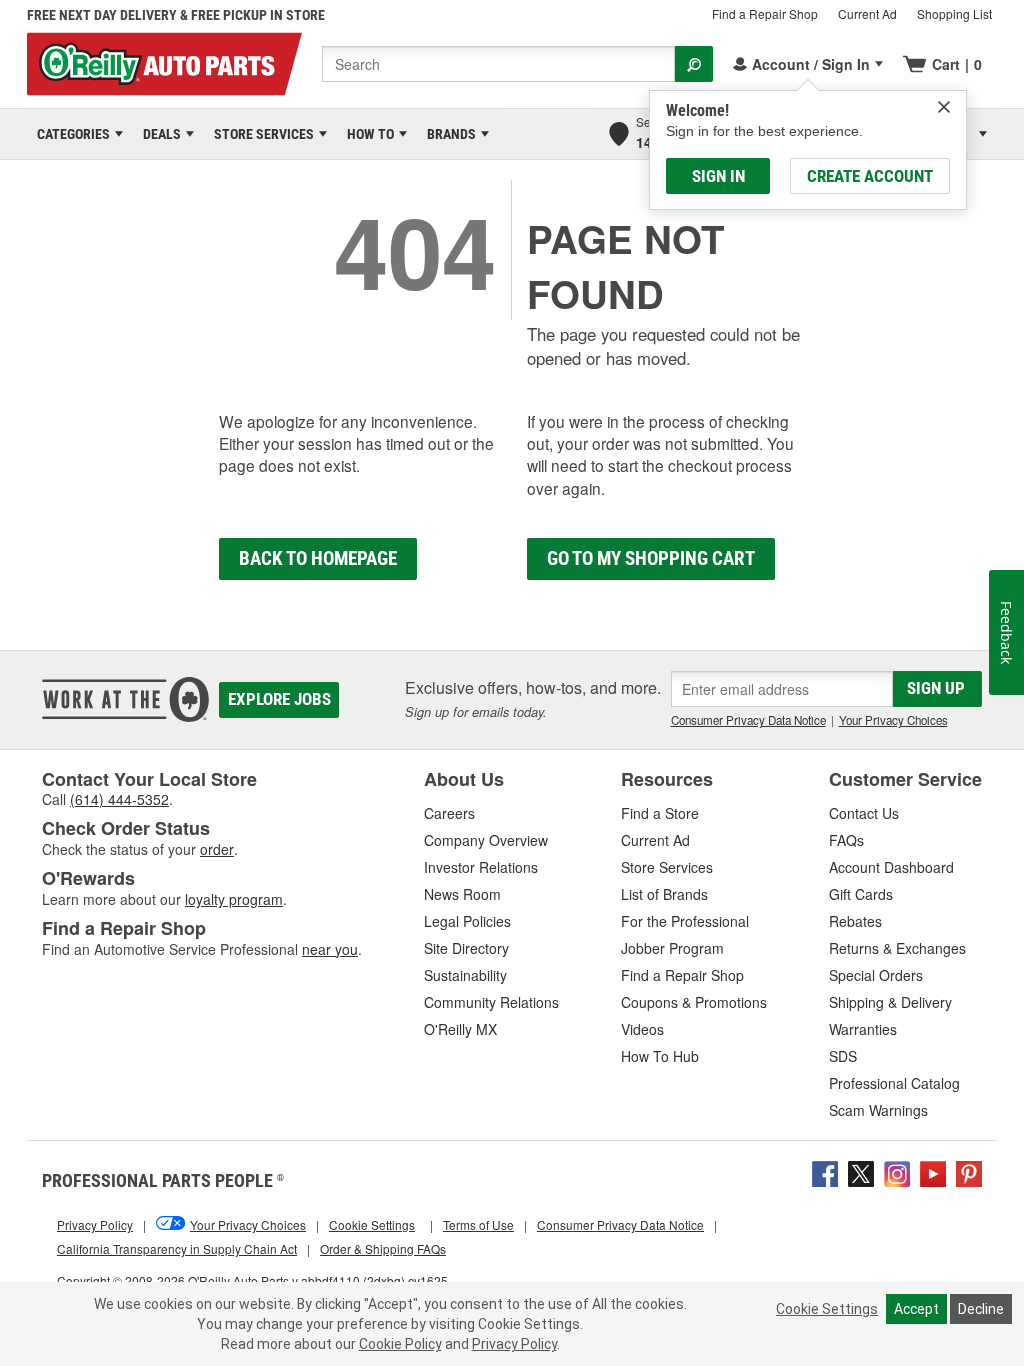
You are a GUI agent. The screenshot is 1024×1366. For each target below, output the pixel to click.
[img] (944, 107)
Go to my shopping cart (651, 558)
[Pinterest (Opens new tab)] (969, 1172)
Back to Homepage (318, 558)
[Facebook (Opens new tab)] (825, 1172)
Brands (448, 134)
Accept (916, 1309)
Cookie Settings (827, 1309)
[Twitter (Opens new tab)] (861, 1172)
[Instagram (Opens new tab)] (897, 1172)
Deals (158, 134)
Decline (981, 1309)
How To (367, 134)
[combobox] (498, 64)
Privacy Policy (514, 1344)
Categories (70, 134)
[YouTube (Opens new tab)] (933, 1172)
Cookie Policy (400, 1344)
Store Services (260, 134)
